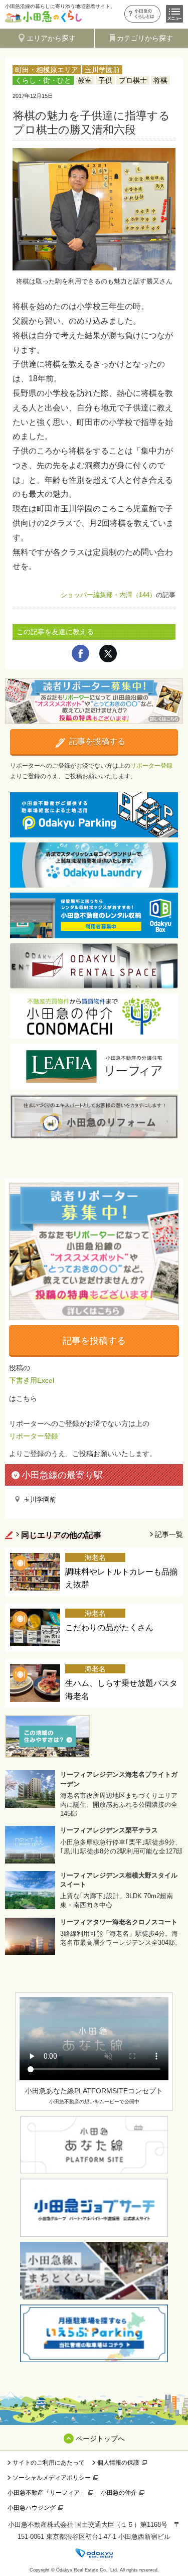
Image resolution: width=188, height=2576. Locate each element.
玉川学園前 (102, 70)
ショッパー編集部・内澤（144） (108, 595)
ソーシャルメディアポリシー (52, 2478)
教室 (85, 80)
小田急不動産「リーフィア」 (47, 2493)
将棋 (160, 80)
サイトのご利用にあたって (49, 2463)
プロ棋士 (133, 80)
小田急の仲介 (119, 2493)
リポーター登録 (151, 766)
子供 (105, 80)
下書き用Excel (32, 1380)
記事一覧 (169, 1534)
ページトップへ (100, 2439)
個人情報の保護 (118, 2463)
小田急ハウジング (32, 2508)
